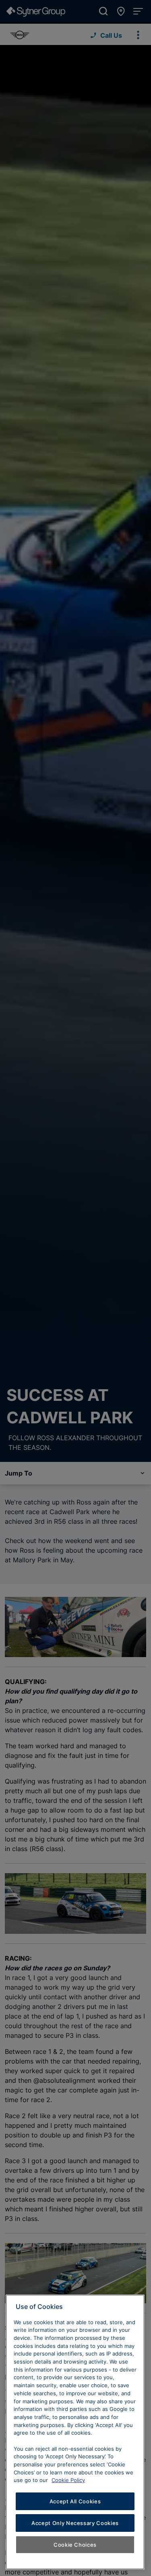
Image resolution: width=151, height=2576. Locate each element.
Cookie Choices (75, 2545)
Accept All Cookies (75, 2501)
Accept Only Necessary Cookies (75, 2523)
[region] (75, 2432)
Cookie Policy (68, 2480)
